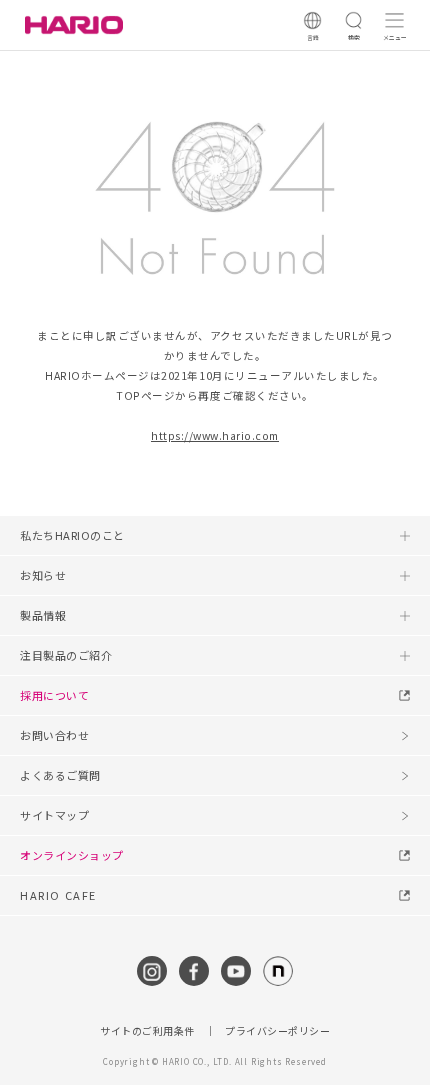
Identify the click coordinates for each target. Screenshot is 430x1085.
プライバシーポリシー (277, 1031)
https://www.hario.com (215, 435)
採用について (54, 695)
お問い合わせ (54, 735)
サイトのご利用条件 (147, 1031)
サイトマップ (54, 815)
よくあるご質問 (60, 775)
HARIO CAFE (58, 895)
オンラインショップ (72, 855)
